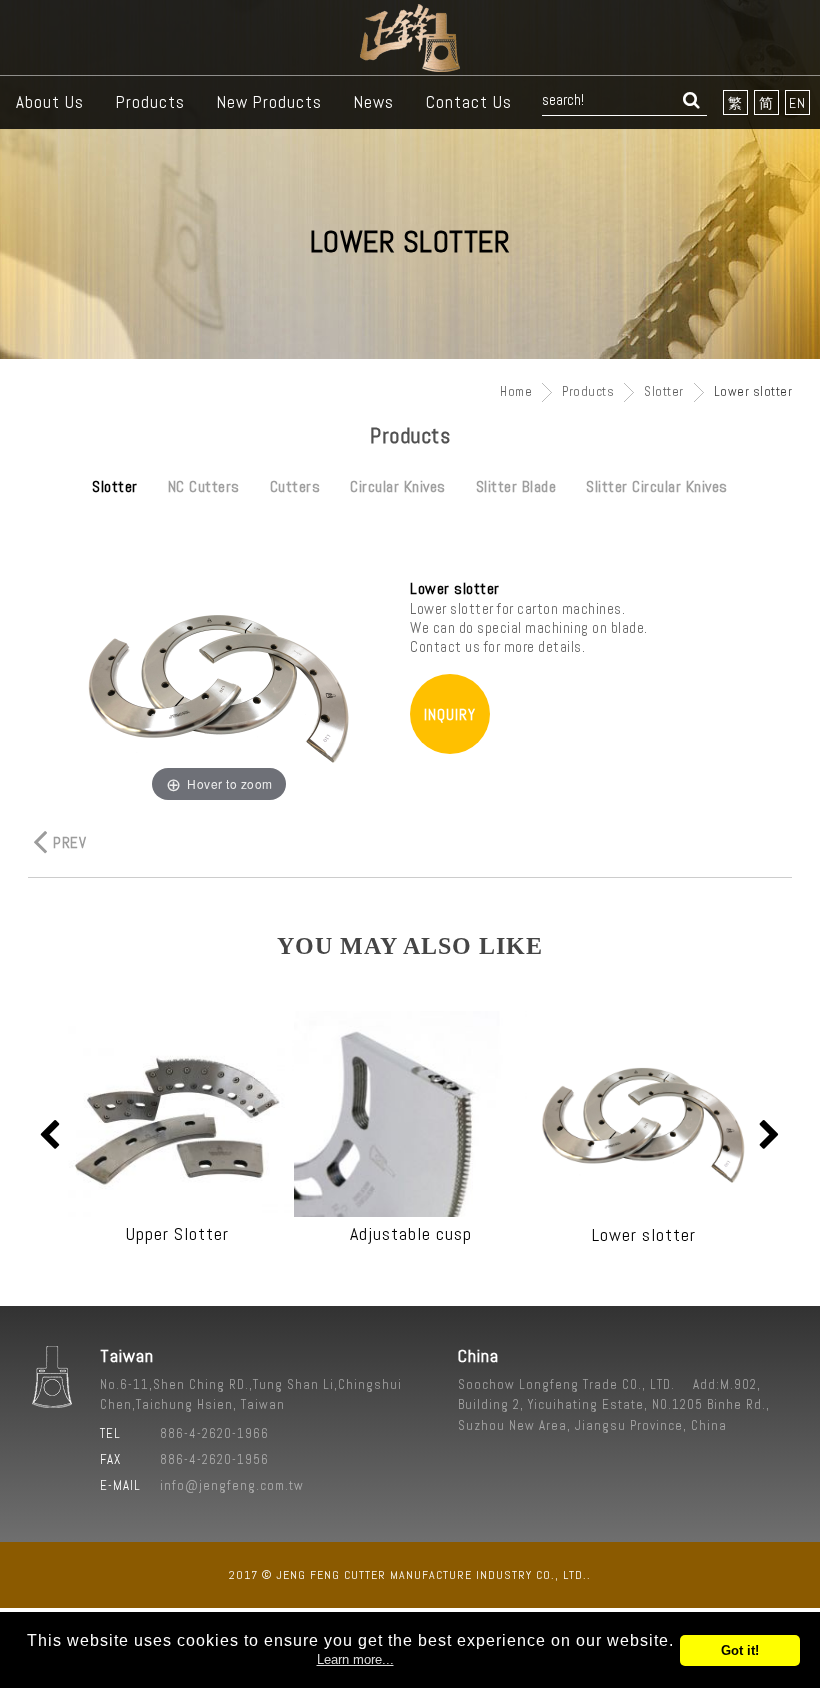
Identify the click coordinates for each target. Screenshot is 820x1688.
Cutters (295, 486)
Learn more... (355, 1659)
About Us (50, 102)
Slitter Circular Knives (657, 486)
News (374, 102)
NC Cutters (204, 486)
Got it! (740, 1650)
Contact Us (469, 102)
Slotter (664, 391)
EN (797, 103)
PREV (69, 842)
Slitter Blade (516, 486)
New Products (269, 102)
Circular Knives (398, 486)
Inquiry (450, 714)
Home (516, 391)
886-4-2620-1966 (214, 1433)
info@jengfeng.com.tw (232, 1485)
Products (150, 102)
